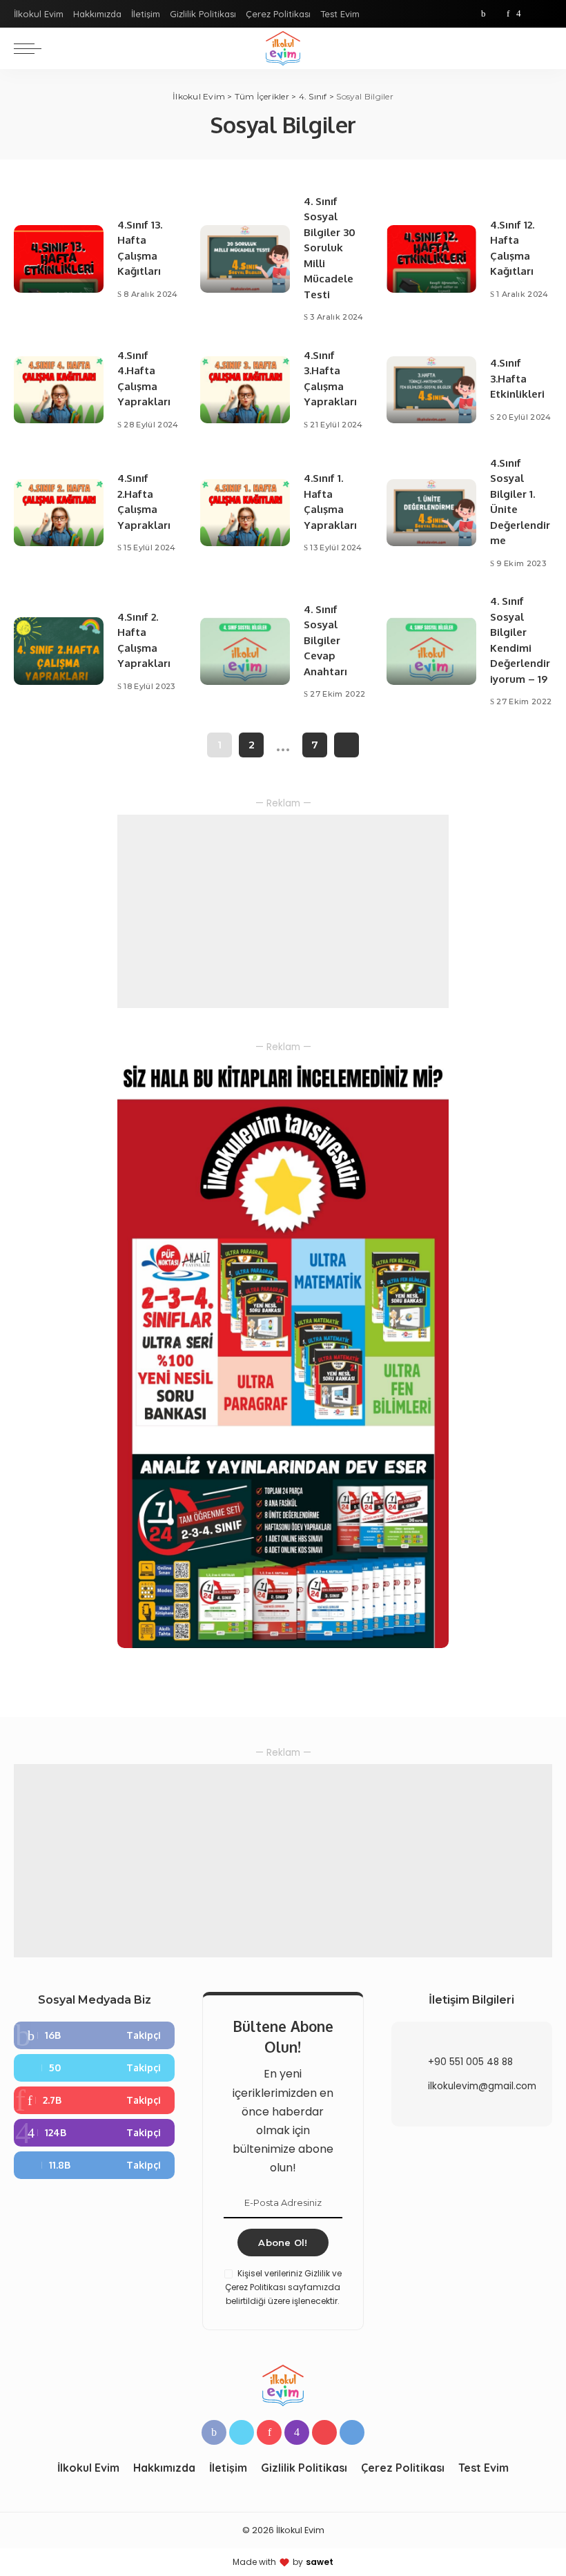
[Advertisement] (283, 911)
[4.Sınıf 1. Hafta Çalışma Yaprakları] (245, 513)
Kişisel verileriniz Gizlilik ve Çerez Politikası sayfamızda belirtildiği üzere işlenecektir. (283, 2287)
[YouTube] (531, 14)
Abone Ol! (283, 2243)
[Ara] (544, 48)
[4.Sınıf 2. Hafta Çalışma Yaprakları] (59, 651)
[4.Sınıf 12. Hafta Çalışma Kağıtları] (431, 259)
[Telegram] (545, 14)
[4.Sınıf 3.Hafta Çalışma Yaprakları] (245, 390)
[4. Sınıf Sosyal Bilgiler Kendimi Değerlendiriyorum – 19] (431, 651)
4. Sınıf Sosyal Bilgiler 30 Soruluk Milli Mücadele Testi (330, 248)
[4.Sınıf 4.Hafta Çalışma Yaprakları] (59, 390)
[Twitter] (496, 14)
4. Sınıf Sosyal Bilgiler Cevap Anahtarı (325, 640)
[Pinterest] (508, 14)
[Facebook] (484, 14)
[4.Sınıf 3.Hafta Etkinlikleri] (431, 390)
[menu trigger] (31, 48)
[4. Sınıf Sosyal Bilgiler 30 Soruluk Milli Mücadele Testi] (245, 259)
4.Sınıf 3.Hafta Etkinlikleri (517, 378)
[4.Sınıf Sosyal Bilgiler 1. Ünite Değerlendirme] (431, 513)
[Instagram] (519, 14)
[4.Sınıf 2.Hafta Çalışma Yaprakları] (59, 513)
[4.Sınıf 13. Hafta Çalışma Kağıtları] (59, 259)
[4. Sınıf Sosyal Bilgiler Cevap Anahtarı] (245, 651)
